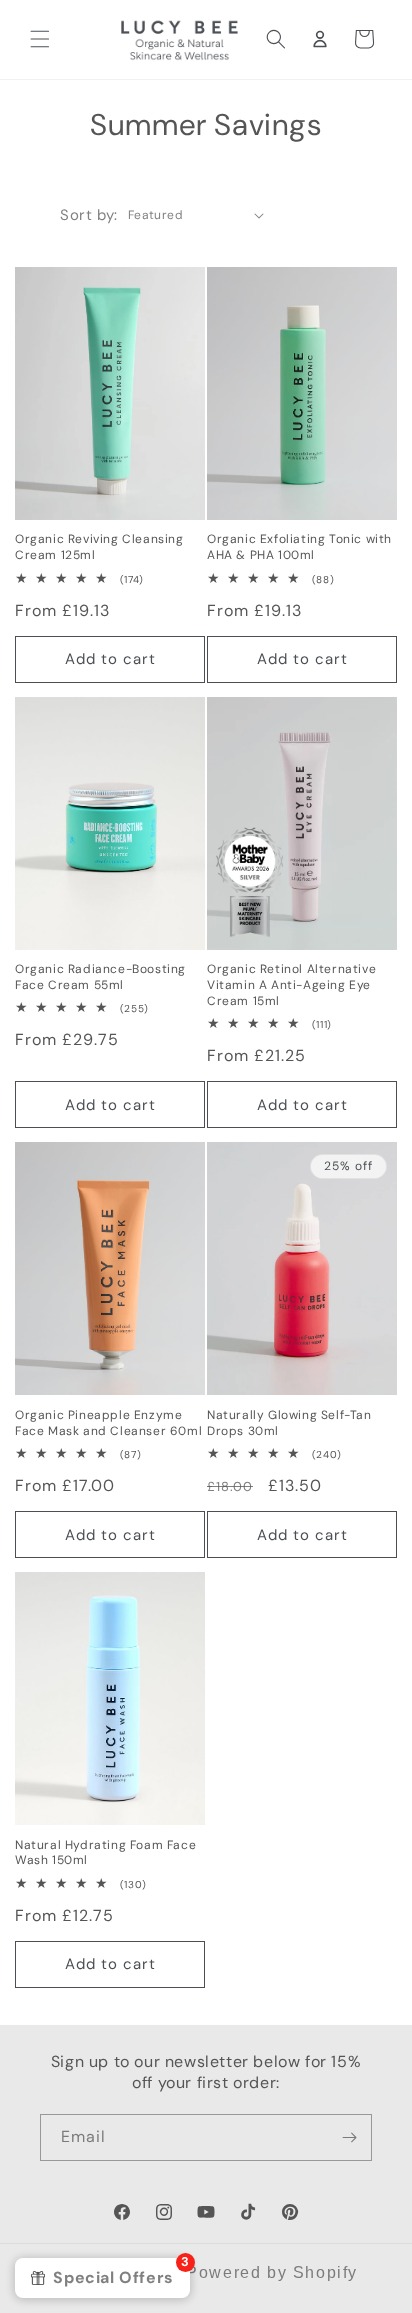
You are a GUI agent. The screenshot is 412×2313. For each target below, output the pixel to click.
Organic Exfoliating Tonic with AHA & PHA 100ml (299, 547)
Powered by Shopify (272, 2272)
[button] (40, 39)
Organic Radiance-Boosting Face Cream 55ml (100, 977)
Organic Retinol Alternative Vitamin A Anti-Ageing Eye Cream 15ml (291, 985)
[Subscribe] (349, 2137)
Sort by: (89, 215)
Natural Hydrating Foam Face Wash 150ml (105, 1853)
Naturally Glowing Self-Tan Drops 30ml (289, 1423)
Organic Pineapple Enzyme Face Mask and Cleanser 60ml (108, 1423)
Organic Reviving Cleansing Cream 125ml (99, 547)
